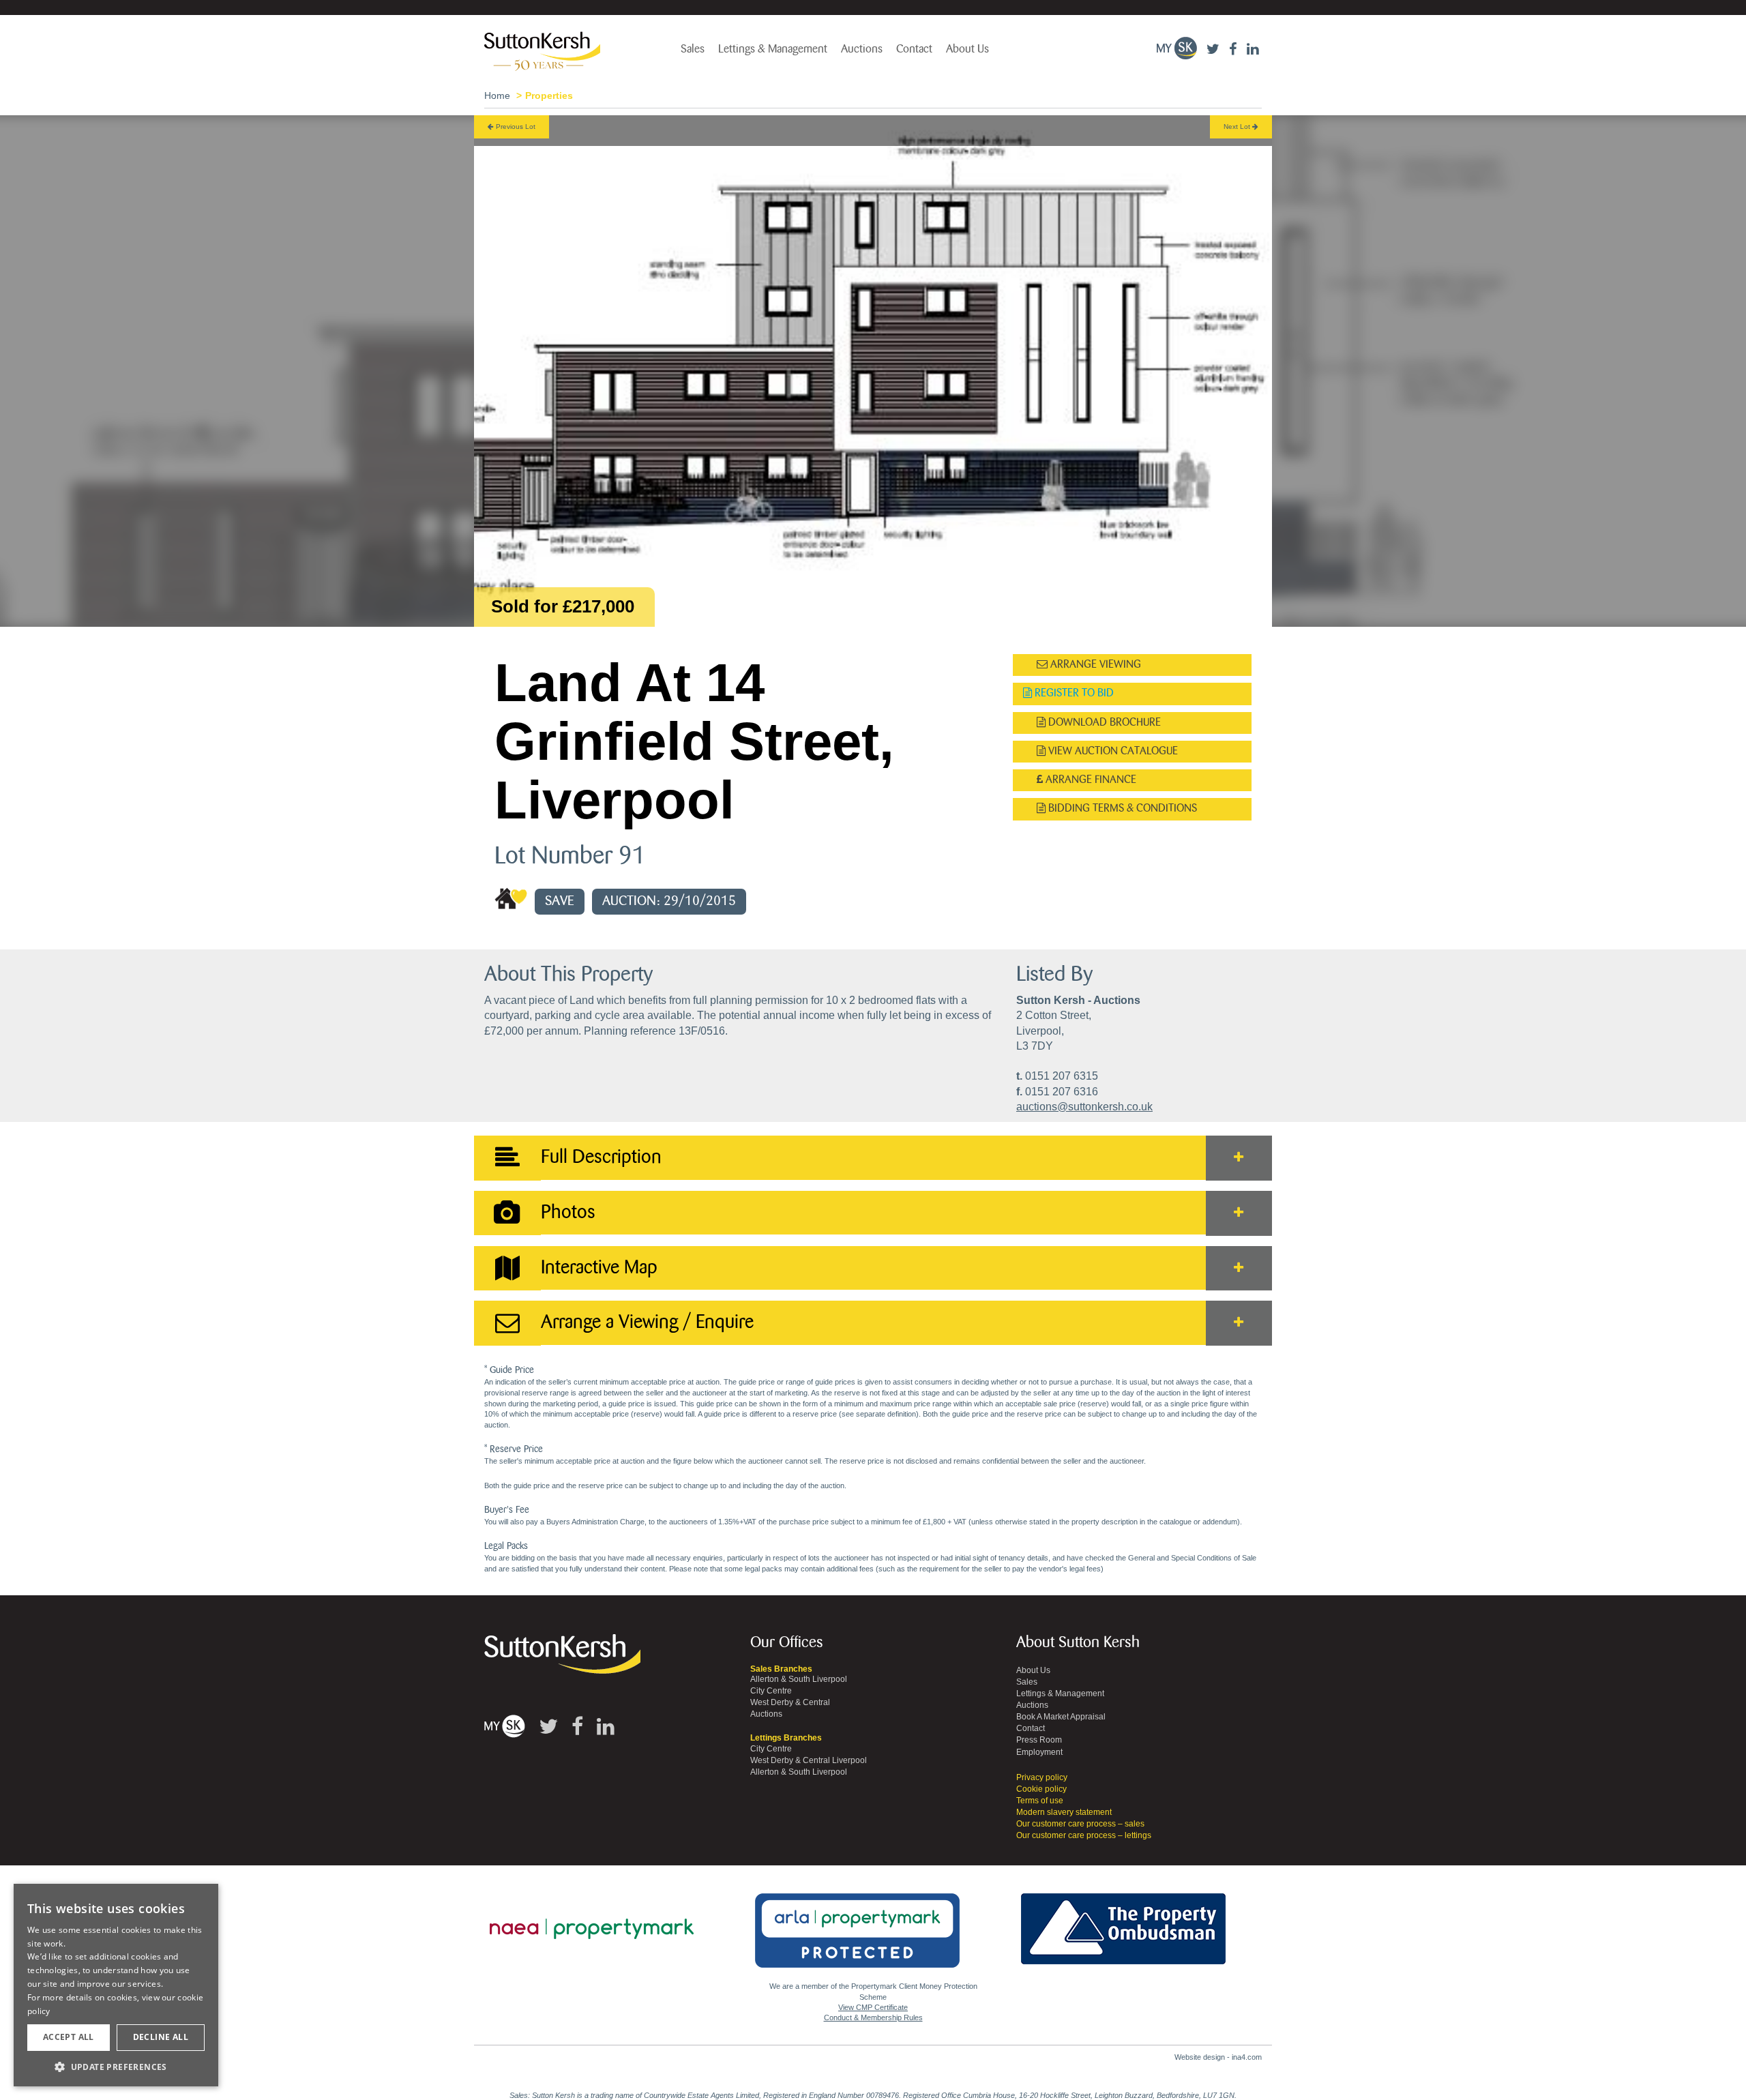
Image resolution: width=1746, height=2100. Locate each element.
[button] (116, 2066)
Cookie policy (1041, 1789)
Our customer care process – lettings (1084, 1835)
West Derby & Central (790, 1702)
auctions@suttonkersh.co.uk (1084, 1107)
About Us (967, 49)
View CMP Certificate (873, 2007)
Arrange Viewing (1094, 665)
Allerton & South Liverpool (799, 1679)
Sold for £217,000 (563, 606)
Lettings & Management (773, 49)
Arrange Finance (1090, 780)
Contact (914, 49)
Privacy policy (1042, 1777)
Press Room (1039, 1740)
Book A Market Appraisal (1061, 1717)
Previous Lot (515, 127)
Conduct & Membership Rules (873, 2017)
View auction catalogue (1112, 751)
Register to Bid (1073, 693)
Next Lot (1238, 127)
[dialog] (116, 1985)
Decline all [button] (161, 2037)
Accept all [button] (69, 2037)
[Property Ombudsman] (1123, 1921)
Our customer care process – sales (1080, 1824)
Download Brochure (1103, 723)
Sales (693, 49)
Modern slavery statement (1064, 1812)
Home (497, 95)
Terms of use (1040, 1801)
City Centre (771, 1691)
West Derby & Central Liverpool (809, 1760)
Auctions (862, 49)
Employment (1039, 1752)
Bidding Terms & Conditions (1121, 809)
